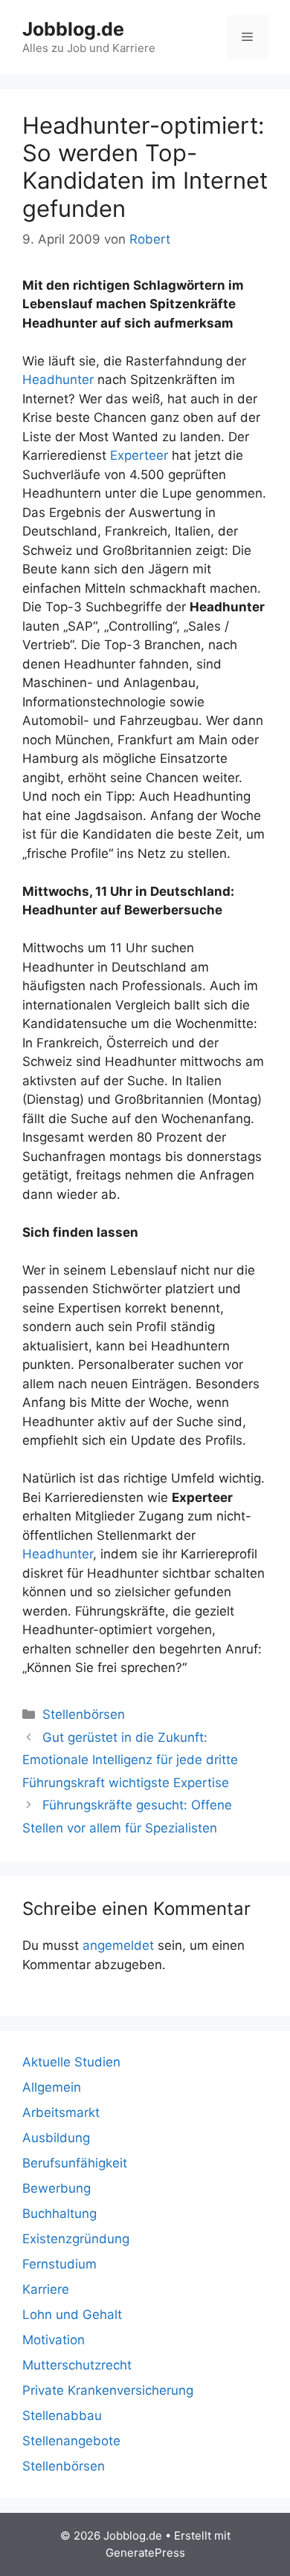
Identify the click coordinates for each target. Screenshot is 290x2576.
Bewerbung (57, 2188)
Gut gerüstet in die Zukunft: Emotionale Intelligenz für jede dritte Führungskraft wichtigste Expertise (130, 1760)
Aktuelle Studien (71, 2062)
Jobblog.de (73, 29)
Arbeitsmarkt (61, 2112)
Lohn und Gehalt (72, 2315)
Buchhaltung (59, 2214)
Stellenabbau (62, 2416)
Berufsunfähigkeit (75, 2163)
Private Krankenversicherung (108, 2390)
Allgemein (52, 2087)
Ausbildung (56, 2138)
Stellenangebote (71, 2441)
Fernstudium (59, 2264)
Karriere (46, 2289)
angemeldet (118, 1945)
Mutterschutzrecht (77, 2365)
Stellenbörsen (84, 1714)
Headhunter (58, 380)
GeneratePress (145, 2553)
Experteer (139, 455)
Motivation (54, 2340)
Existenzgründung (76, 2239)
